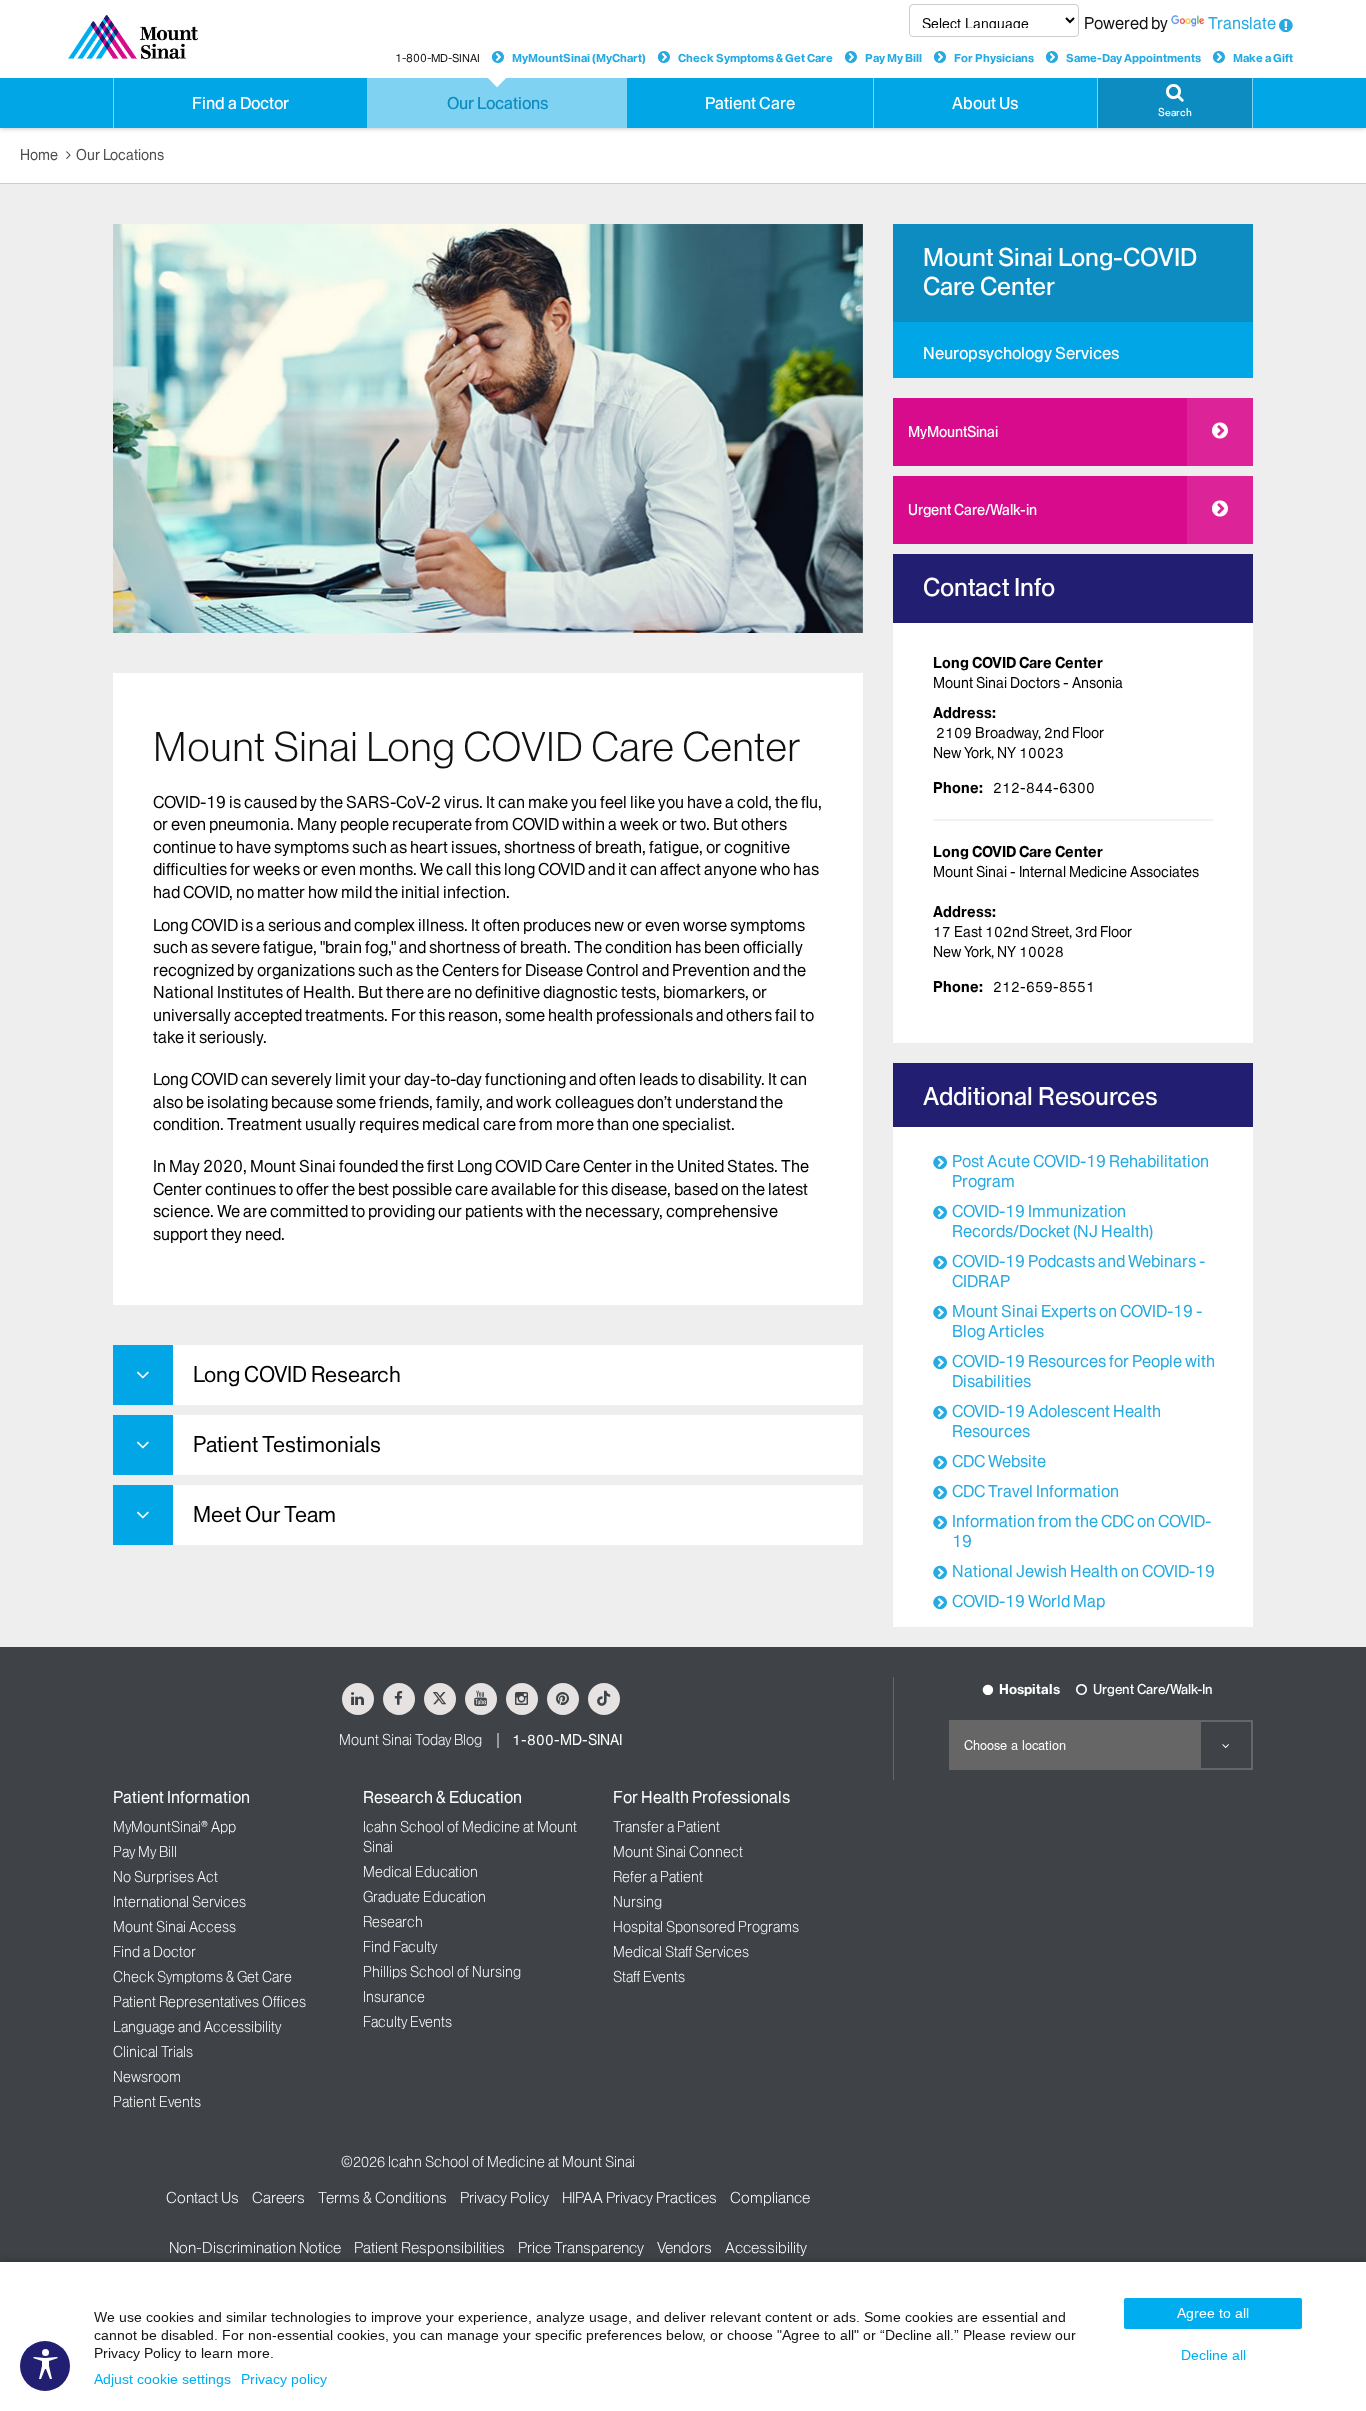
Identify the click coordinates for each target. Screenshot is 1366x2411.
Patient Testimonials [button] (287, 1444)
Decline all (1213, 2355)
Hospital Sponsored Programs (706, 1927)
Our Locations (120, 155)
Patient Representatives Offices (209, 2002)
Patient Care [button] (750, 103)
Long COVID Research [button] (297, 1374)
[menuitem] (1073, 350)
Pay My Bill (893, 58)
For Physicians (994, 58)
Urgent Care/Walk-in (972, 510)
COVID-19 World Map (1028, 1601)
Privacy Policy (504, 2197)
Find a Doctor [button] (240, 103)
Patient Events (157, 2102)
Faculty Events (407, 2022)
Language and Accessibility (197, 2027)
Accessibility (766, 2247)
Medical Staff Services (681, 1952)
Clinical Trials (153, 2052)
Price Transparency (581, 2247)
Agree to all (1213, 2313)
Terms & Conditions (382, 2197)
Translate (1242, 23)
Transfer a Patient (666, 1827)
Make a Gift (1263, 58)
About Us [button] (985, 103)
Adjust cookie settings (162, 2379)
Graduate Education (424, 1897)
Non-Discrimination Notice (255, 2247)
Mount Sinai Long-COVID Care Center (1060, 272)
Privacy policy (284, 2379)
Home (39, 155)
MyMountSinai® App (174, 1827)
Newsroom (147, 2077)
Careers (278, 2197)
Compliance (770, 2197)
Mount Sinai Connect (678, 1852)
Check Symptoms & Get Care (755, 58)
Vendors (684, 2247)
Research (393, 1922)
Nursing (637, 1902)
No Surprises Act (165, 1877)
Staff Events (649, 1977)
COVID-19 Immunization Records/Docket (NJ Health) (1052, 1221)
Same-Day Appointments (1133, 58)
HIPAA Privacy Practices (639, 2197)
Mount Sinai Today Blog (410, 1740)
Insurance (394, 1997)
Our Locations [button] (497, 103)
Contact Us (202, 2197)
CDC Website (999, 1461)
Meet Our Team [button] (264, 1514)
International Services (179, 1902)
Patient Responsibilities (429, 2247)
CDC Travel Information (1035, 1491)
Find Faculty (400, 1947)
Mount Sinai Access (174, 1927)
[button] (1175, 103)
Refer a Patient (658, 1877)
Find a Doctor (154, 1952)
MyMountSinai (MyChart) (579, 58)
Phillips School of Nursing (442, 1972)
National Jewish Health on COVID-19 (1083, 1571)
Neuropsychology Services (1021, 353)
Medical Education (420, 1872)
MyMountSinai (953, 432)
